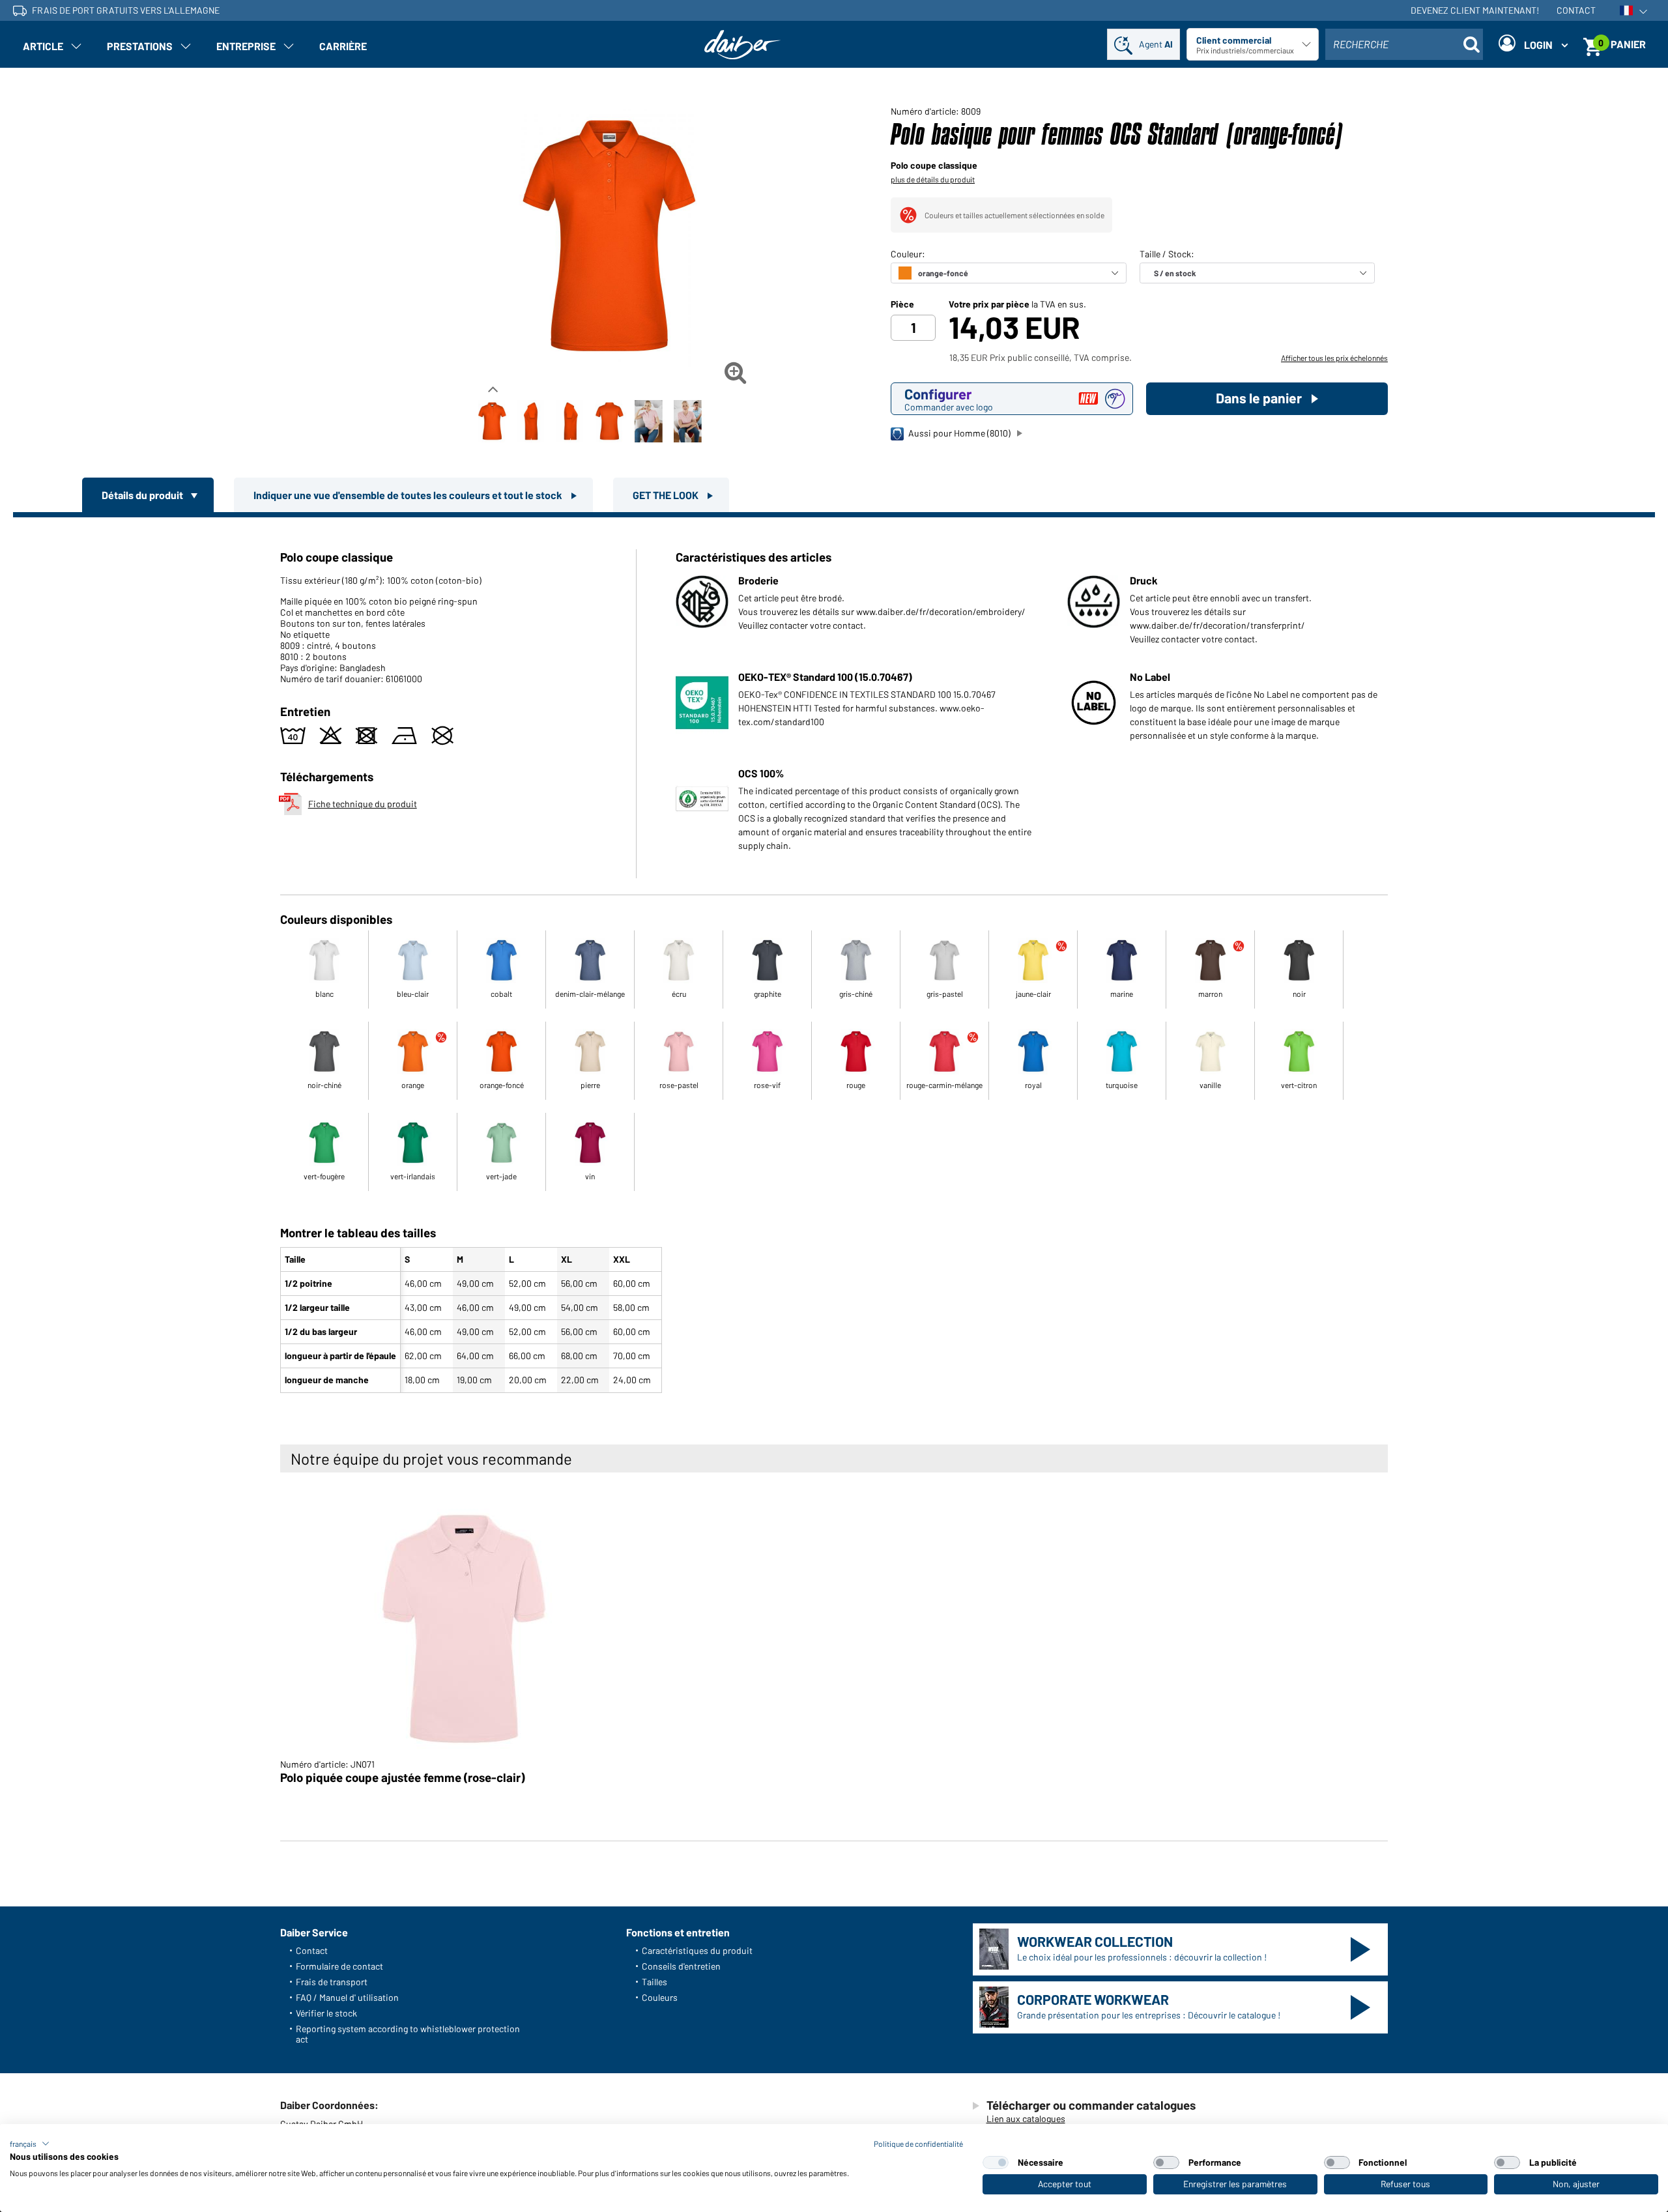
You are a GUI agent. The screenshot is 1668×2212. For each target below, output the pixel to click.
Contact (1576, 10)
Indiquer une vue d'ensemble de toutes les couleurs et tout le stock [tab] (409, 495)
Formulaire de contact (339, 1966)
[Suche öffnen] (1471, 44)
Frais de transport (332, 1982)
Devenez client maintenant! (1475, 10)
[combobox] (1404, 44)
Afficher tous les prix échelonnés (1334, 358)
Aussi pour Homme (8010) (959, 433)
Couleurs (660, 1997)
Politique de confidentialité (918, 2144)
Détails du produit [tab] (143, 495)
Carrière (343, 46)
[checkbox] (996, 2162)
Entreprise (246, 46)
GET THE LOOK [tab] (667, 495)
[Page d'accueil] (743, 45)
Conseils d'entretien (681, 1966)
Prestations (140, 46)
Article (43, 46)
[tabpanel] (834, 958)
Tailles (654, 1982)
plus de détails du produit (933, 179)
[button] (30, 2144)
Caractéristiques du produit (697, 1950)
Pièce (902, 304)
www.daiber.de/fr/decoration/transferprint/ (1217, 625)
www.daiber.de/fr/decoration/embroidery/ (941, 611)
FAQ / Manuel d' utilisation (347, 1997)
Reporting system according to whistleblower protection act (408, 2034)
